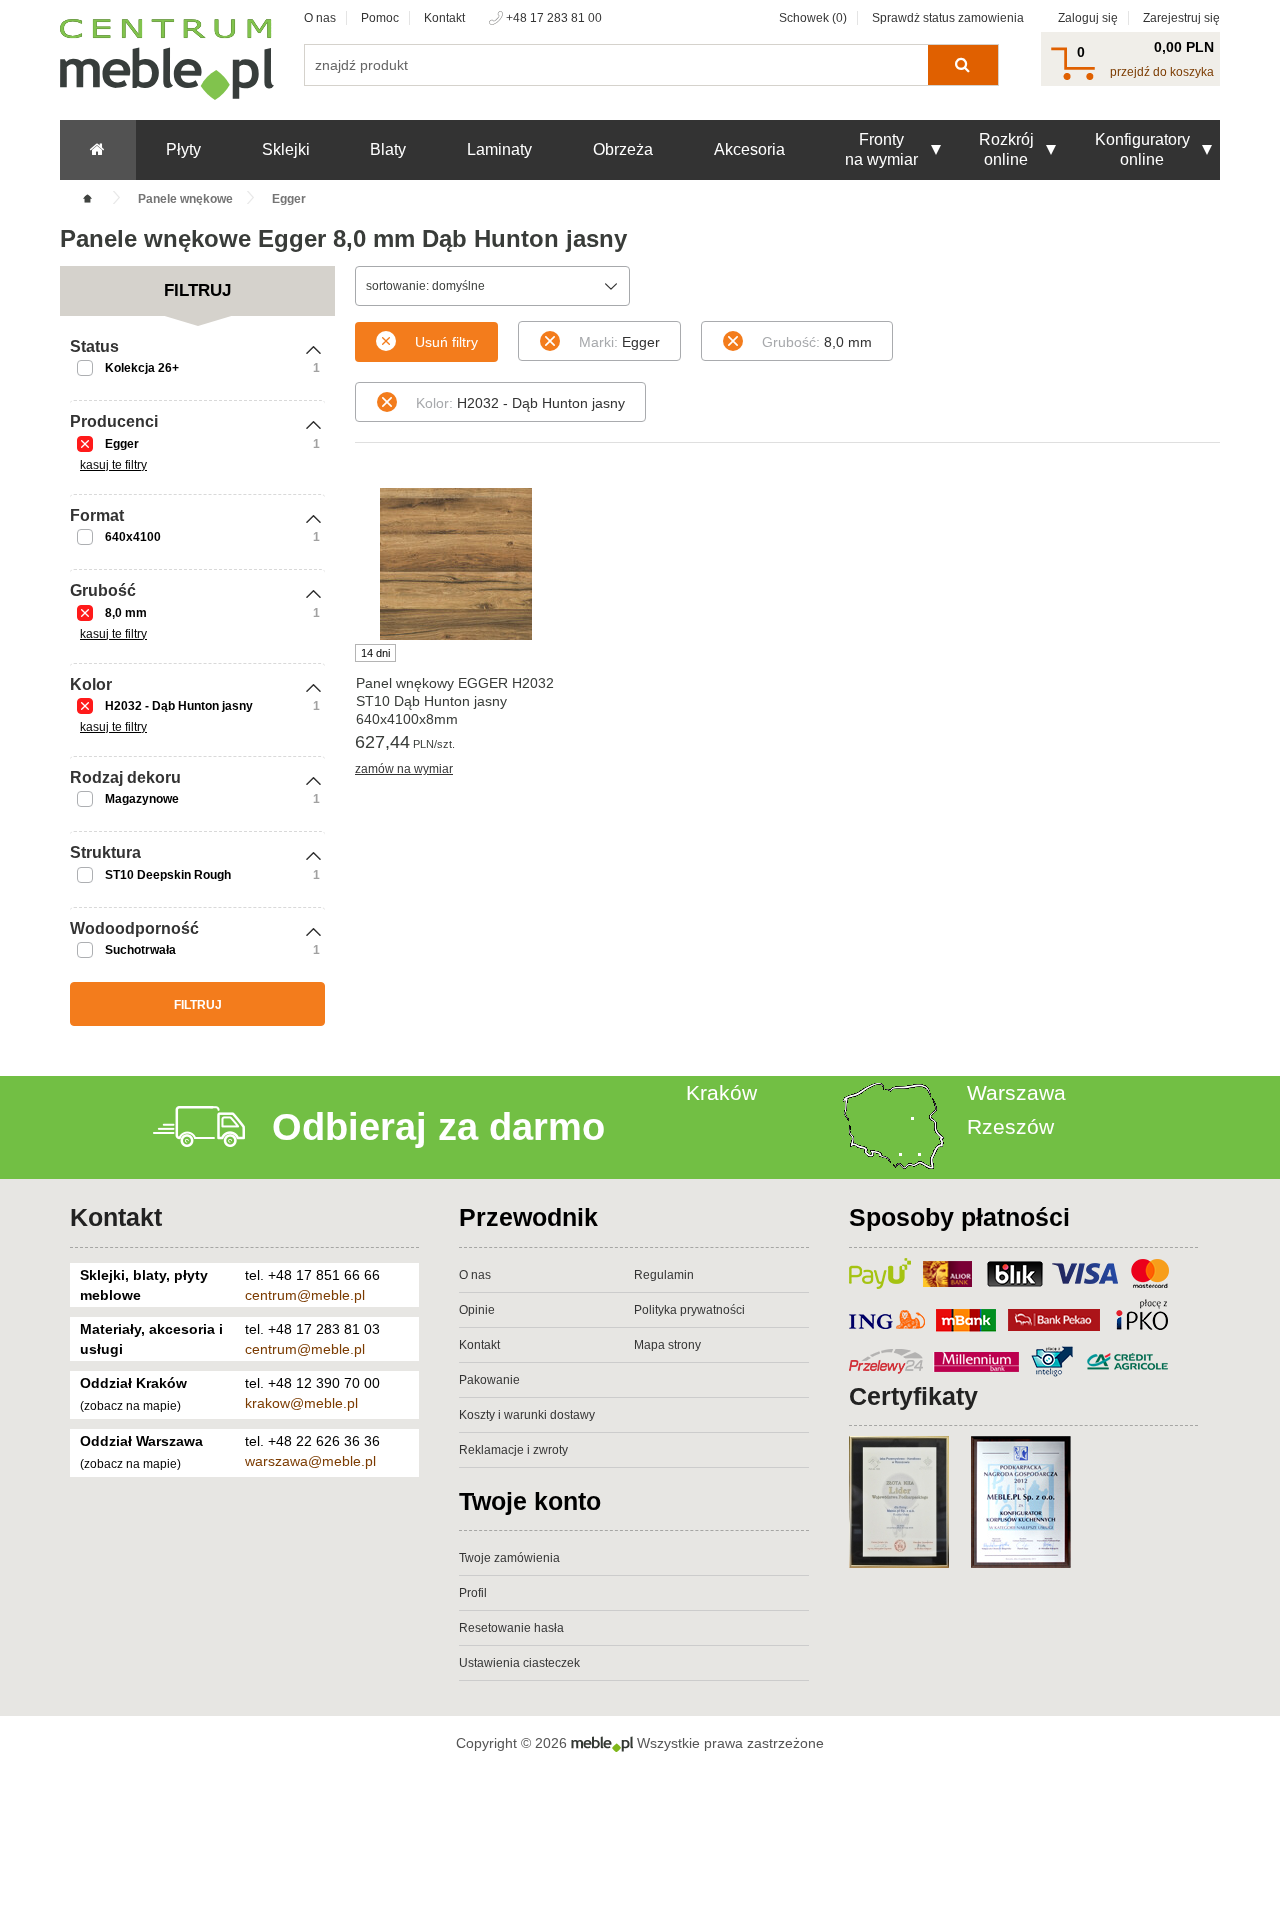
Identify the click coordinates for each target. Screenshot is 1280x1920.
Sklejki (286, 149)
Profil (473, 1593)
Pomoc (380, 18)
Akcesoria (749, 149)
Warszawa (1016, 1092)
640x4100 (133, 537)
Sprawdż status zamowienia (948, 18)
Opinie (477, 1310)
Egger (122, 444)
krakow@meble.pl (301, 1403)
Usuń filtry (446, 342)
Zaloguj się (1088, 18)
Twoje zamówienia (509, 1558)
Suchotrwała (140, 950)
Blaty (388, 149)
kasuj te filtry (113, 465)
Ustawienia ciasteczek (519, 1663)
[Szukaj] (962, 65)
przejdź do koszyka (1162, 72)
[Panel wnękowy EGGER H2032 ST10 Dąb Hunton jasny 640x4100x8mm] (455, 564)
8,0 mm (126, 613)
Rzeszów (1010, 1126)
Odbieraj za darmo (438, 1127)
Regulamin (664, 1275)
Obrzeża (623, 149)
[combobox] (492, 286)
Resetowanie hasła (511, 1628)
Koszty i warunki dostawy (527, 1415)
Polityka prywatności (689, 1310)
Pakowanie (489, 1380)
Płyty (183, 149)
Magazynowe (142, 799)
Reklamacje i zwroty (513, 1450)
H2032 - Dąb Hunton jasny (179, 706)
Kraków (721, 1092)
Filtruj (198, 1005)
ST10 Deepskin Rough (168, 875)
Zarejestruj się (1181, 18)
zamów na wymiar (404, 769)
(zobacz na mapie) (130, 1406)
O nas (320, 18)
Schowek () (813, 18)
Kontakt (444, 18)
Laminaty (499, 149)
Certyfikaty (913, 1396)
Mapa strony (667, 1345)
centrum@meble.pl (305, 1295)
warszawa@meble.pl (310, 1461)
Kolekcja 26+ (142, 368)
